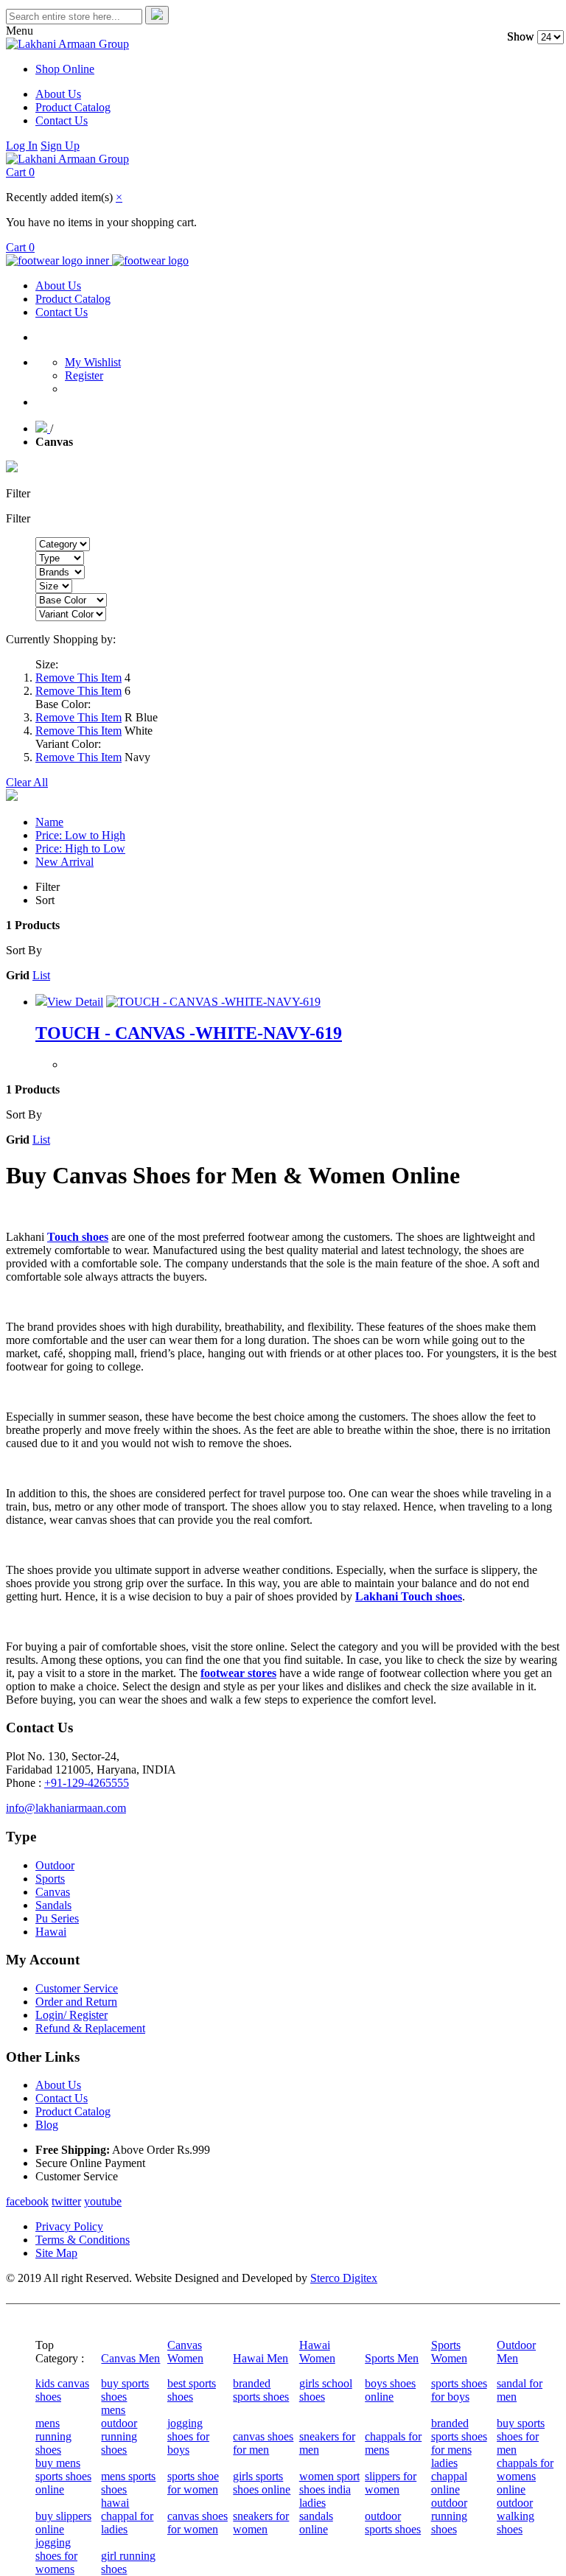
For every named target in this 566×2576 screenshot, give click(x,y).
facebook (27, 2201)
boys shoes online (390, 2390)
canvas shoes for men (263, 2443)
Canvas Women (185, 2352)
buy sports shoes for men (521, 2436)
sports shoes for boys (459, 2390)
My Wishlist (93, 362)
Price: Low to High (80, 835)
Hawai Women (317, 2352)
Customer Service (77, 1988)
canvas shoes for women (198, 2523)
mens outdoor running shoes (119, 2430)
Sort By (24, 950)
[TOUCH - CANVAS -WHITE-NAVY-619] (213, 1002)
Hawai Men (261, 2358)
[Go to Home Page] (43, 428)
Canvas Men (130, 2358)
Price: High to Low (80, 848)
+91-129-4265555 (87, 1783)
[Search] (157, 15)
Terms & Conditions (83, 2240)
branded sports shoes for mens (459, 2436)
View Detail (75, 1002)
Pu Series (57, 1918)
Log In (22, 146)
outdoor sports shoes (393, 2523)
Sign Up (60, 146)
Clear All (27, 782)
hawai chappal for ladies (127, 2516)
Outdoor (55, 1865)
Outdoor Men (516, 2352)
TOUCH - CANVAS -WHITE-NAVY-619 (189, 1033)
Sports (50, 1879)
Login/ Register (71, 2015)
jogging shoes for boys (188, 2436)
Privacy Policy (69, 2226)
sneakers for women (261, 2523)
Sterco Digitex (344, 2278)
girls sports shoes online (262, 2483)
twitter (66, 2201)
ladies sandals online (316, 2516)
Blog (47, 2125)
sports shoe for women (193, 2483)
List (41, 975)
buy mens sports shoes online (63, 2476)
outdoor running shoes (449, 2516)
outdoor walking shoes (516, 2516)
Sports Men (392, 2358)
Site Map (56, 2253)
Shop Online (65, 69)
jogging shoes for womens (56, 2556)
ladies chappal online (449, 2476)
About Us (58, 94)
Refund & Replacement (90, 2028)
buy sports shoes (125, 2390)
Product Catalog (73, 107)
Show (521, 36)
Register (84, 375)
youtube (103, 2201)
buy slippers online (63, 2523)
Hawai (51, 1932)
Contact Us (62, 120)
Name (49, 822)
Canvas (53, 1892)
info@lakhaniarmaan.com (66, 1808)
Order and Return (76, 2002)
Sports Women (449, 2352)
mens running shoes (53, 2436)
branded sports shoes (261, 2390)
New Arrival (64, 862)
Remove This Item (78, 678)
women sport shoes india (329, 2483)
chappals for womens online (525, 2476)
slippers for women (391, 2483)
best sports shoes (192, 2390)
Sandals (53, 1905)
